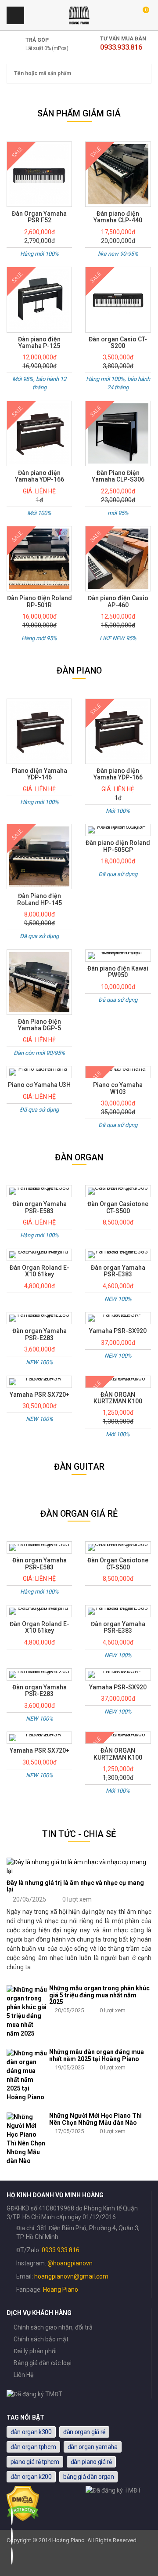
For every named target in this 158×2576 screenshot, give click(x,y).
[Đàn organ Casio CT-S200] (118, 299)
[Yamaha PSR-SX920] (118, 1318)
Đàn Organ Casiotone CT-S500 (118, 1207)
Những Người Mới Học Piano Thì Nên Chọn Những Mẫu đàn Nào (95, 2119)
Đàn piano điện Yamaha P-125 (39, 343)
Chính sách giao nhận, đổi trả (53, 2327)
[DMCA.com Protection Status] (23, 2519)
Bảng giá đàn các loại (43, 2363)
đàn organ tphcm (33, 2447)
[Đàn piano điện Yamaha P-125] (39, 299)
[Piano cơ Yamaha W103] (118, 1072)
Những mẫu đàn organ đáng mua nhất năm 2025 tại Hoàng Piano (97, 2055)
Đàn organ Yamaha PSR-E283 (39, 1334)
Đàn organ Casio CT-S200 (118, 343)
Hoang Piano (61, 2290)
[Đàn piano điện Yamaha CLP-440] (118, 174)
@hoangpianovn (70, 2263)
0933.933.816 (61, 2250)
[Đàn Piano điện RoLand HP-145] (39, 857)
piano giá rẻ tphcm (35, 2462)
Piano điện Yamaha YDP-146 (39, 774)
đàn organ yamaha (93, 2447)
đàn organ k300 (31, 2432)
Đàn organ (79, 1158)
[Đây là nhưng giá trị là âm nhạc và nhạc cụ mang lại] (79, 1866)
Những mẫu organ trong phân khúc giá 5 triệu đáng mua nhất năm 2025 (99, 1995)
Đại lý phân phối (35, 2351)
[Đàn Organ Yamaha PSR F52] (39, 174)
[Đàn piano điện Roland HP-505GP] (118, 830)
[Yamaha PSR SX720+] (39, 1382)
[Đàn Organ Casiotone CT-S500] (118, 1191)
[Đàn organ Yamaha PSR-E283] (39, 1318)
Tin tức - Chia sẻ (79, 1834)
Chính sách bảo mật (41, 2339)
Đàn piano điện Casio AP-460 (118, 601)
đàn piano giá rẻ (91, 2462)
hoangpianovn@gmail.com (71, 2276)
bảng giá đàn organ (89, 2477)
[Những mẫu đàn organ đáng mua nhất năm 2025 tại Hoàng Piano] (27, 2075)
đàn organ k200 (31, 2477)
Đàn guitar (79, 1467)
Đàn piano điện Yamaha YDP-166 (39, 476)
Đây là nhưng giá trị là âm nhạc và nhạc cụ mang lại (75, 1886)
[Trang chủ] (79, 15)
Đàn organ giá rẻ (79, 1514)
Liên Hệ (23, 2375)
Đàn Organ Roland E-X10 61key (39, 1271)
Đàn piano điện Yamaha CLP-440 (118, 217)
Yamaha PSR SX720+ (39, 1395)
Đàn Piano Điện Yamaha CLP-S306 (118, 476)
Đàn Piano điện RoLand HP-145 (39, 899)
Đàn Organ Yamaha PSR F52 (39, 217)
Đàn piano (79, 671)
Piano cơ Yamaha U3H (39, 1085)
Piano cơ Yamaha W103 (118, 1088)
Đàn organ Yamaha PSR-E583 (39, 1207)
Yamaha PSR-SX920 (118, 1331)
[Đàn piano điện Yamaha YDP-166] (39, 433)
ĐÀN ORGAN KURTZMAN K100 (118, 1398)
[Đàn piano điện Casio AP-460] (118, 559)
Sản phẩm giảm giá (79, 114)
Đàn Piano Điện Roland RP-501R (39, 601)
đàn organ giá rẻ (84, 2432)
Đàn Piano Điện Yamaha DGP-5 (39, 1025)
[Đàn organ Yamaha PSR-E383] (118, 1255)
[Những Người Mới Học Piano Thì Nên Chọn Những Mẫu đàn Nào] (27, 2139)
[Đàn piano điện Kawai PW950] (118, 956)
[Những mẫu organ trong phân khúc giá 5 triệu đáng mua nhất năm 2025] (27, 2011)
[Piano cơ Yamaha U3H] (39, 1072)
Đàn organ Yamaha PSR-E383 (118, 1271)
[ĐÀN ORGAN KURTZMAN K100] (118, 1382)
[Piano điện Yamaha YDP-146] (39, 731)
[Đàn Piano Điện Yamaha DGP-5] (39, 982)
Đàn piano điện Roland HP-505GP (118, 846)
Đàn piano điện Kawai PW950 (118, 972)
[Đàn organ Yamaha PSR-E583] (39, 1191)
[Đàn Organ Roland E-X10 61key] (39, 1255)
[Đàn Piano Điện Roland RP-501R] (39, 559)
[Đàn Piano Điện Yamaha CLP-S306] (118, 433)
